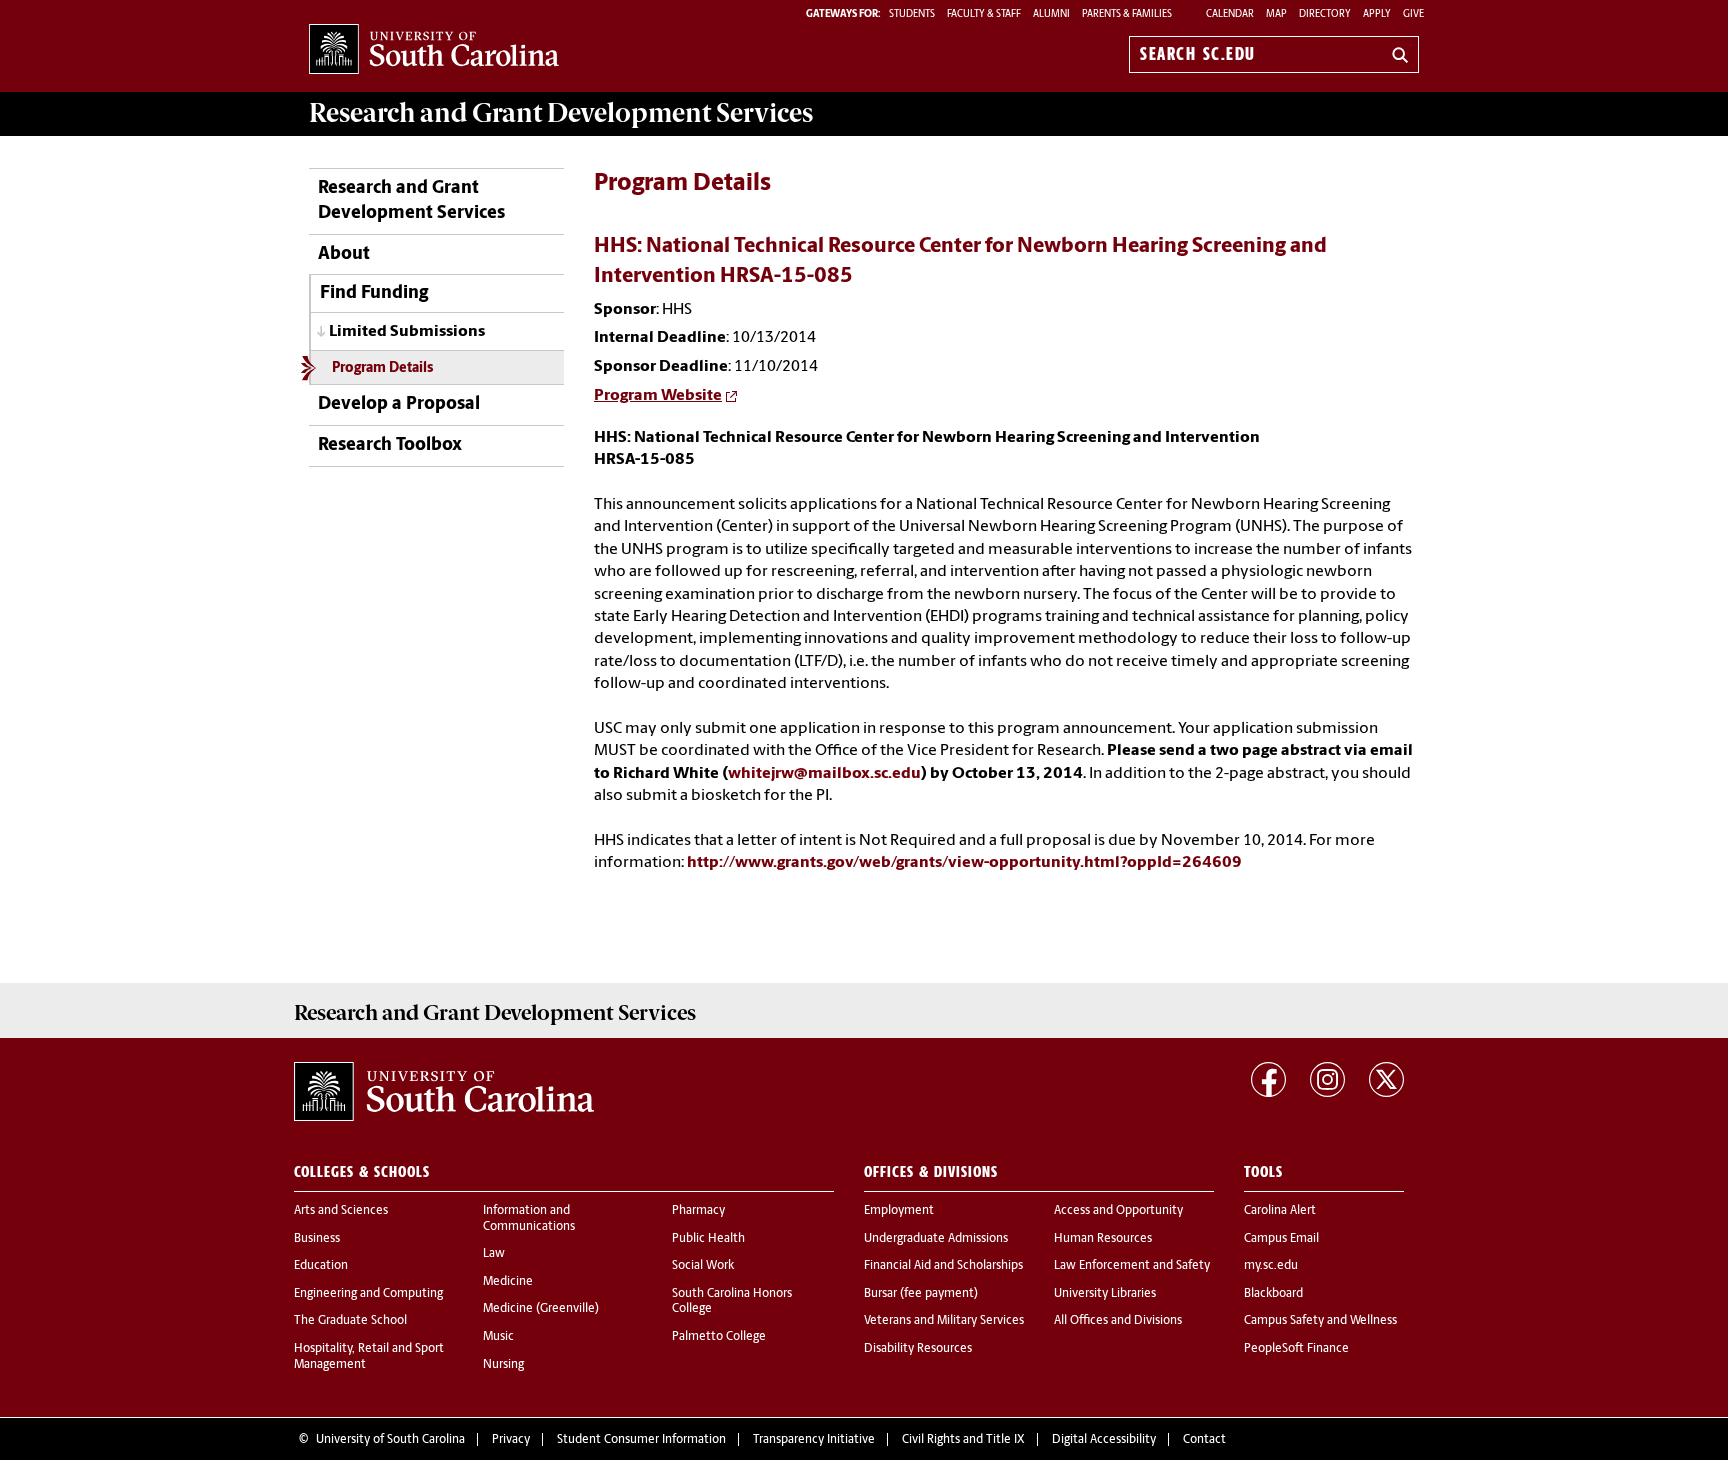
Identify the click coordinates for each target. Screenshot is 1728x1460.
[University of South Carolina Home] (434, 50)
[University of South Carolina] (444, 1092)
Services (561, 113)
